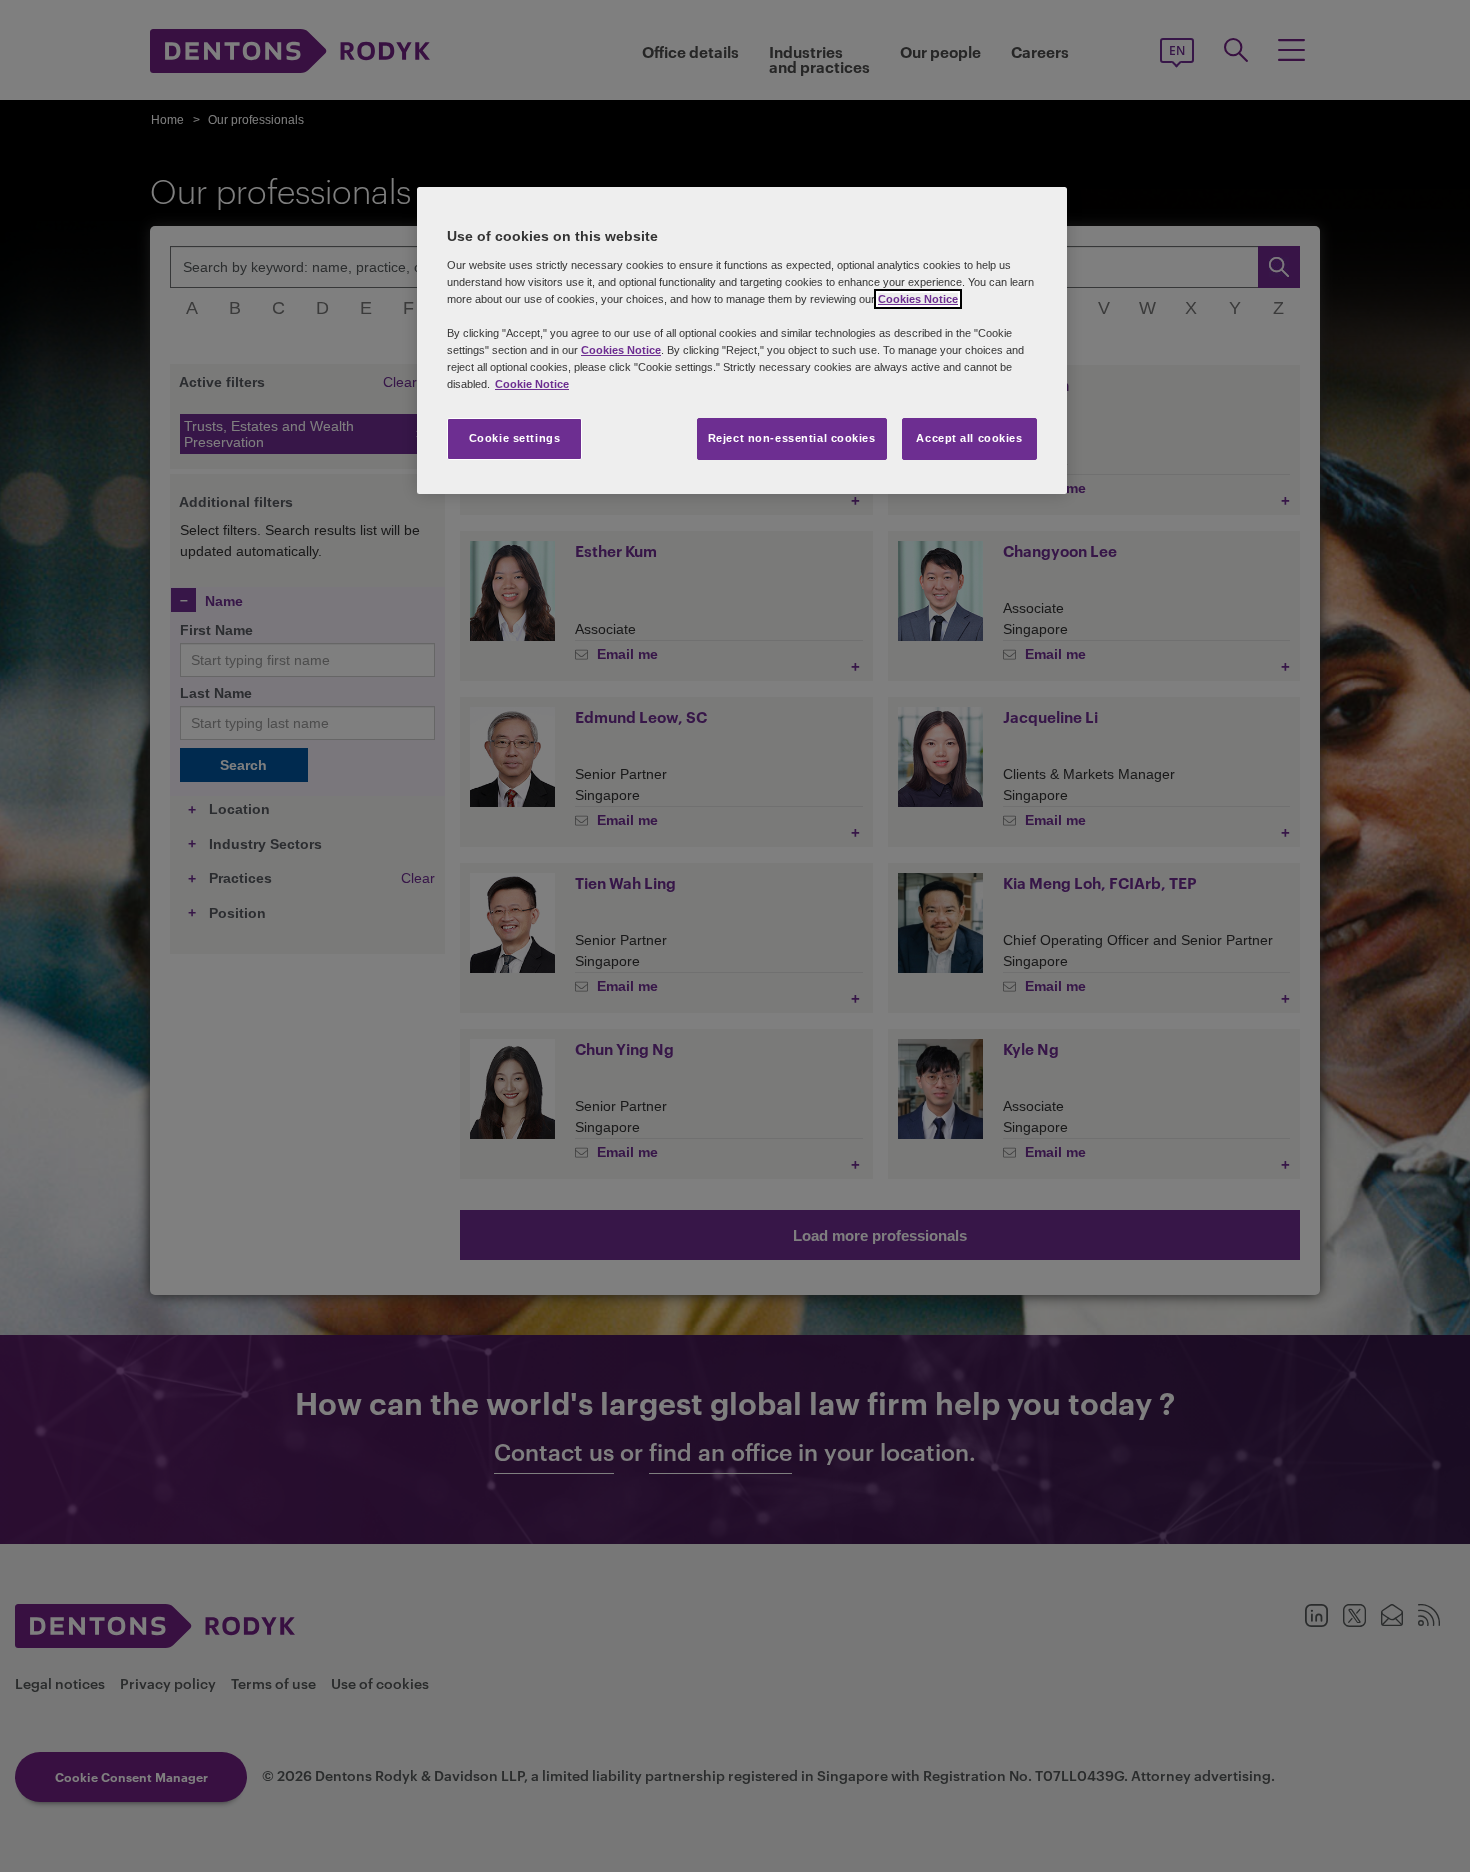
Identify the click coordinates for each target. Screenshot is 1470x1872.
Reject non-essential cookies (792, 438)
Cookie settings (515, 438)
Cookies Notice (918, 299)
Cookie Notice (532, 384)
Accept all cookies (969, 438)
